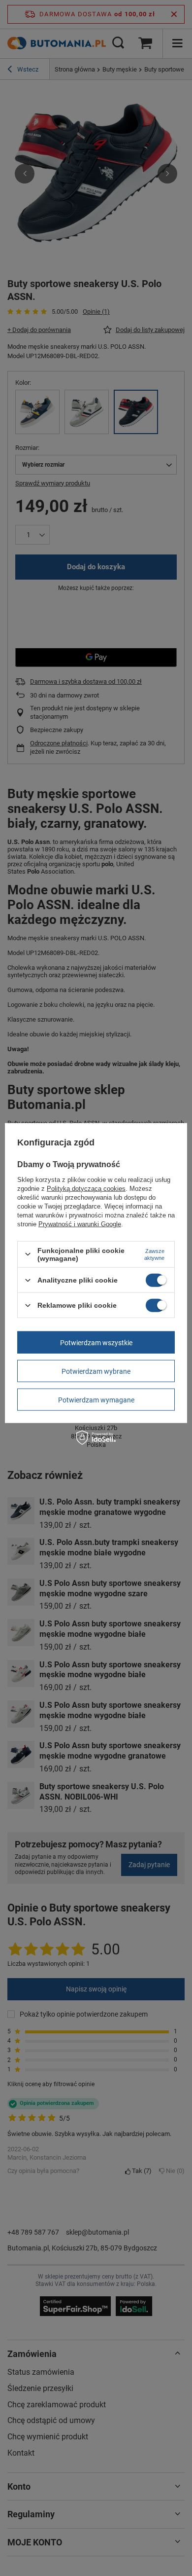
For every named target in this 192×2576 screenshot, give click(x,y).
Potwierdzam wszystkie (96, 1342)
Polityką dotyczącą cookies (86, 1188)
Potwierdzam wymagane (96, 1399)
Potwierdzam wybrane (96, 1371)
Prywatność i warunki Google (80, 1224)
